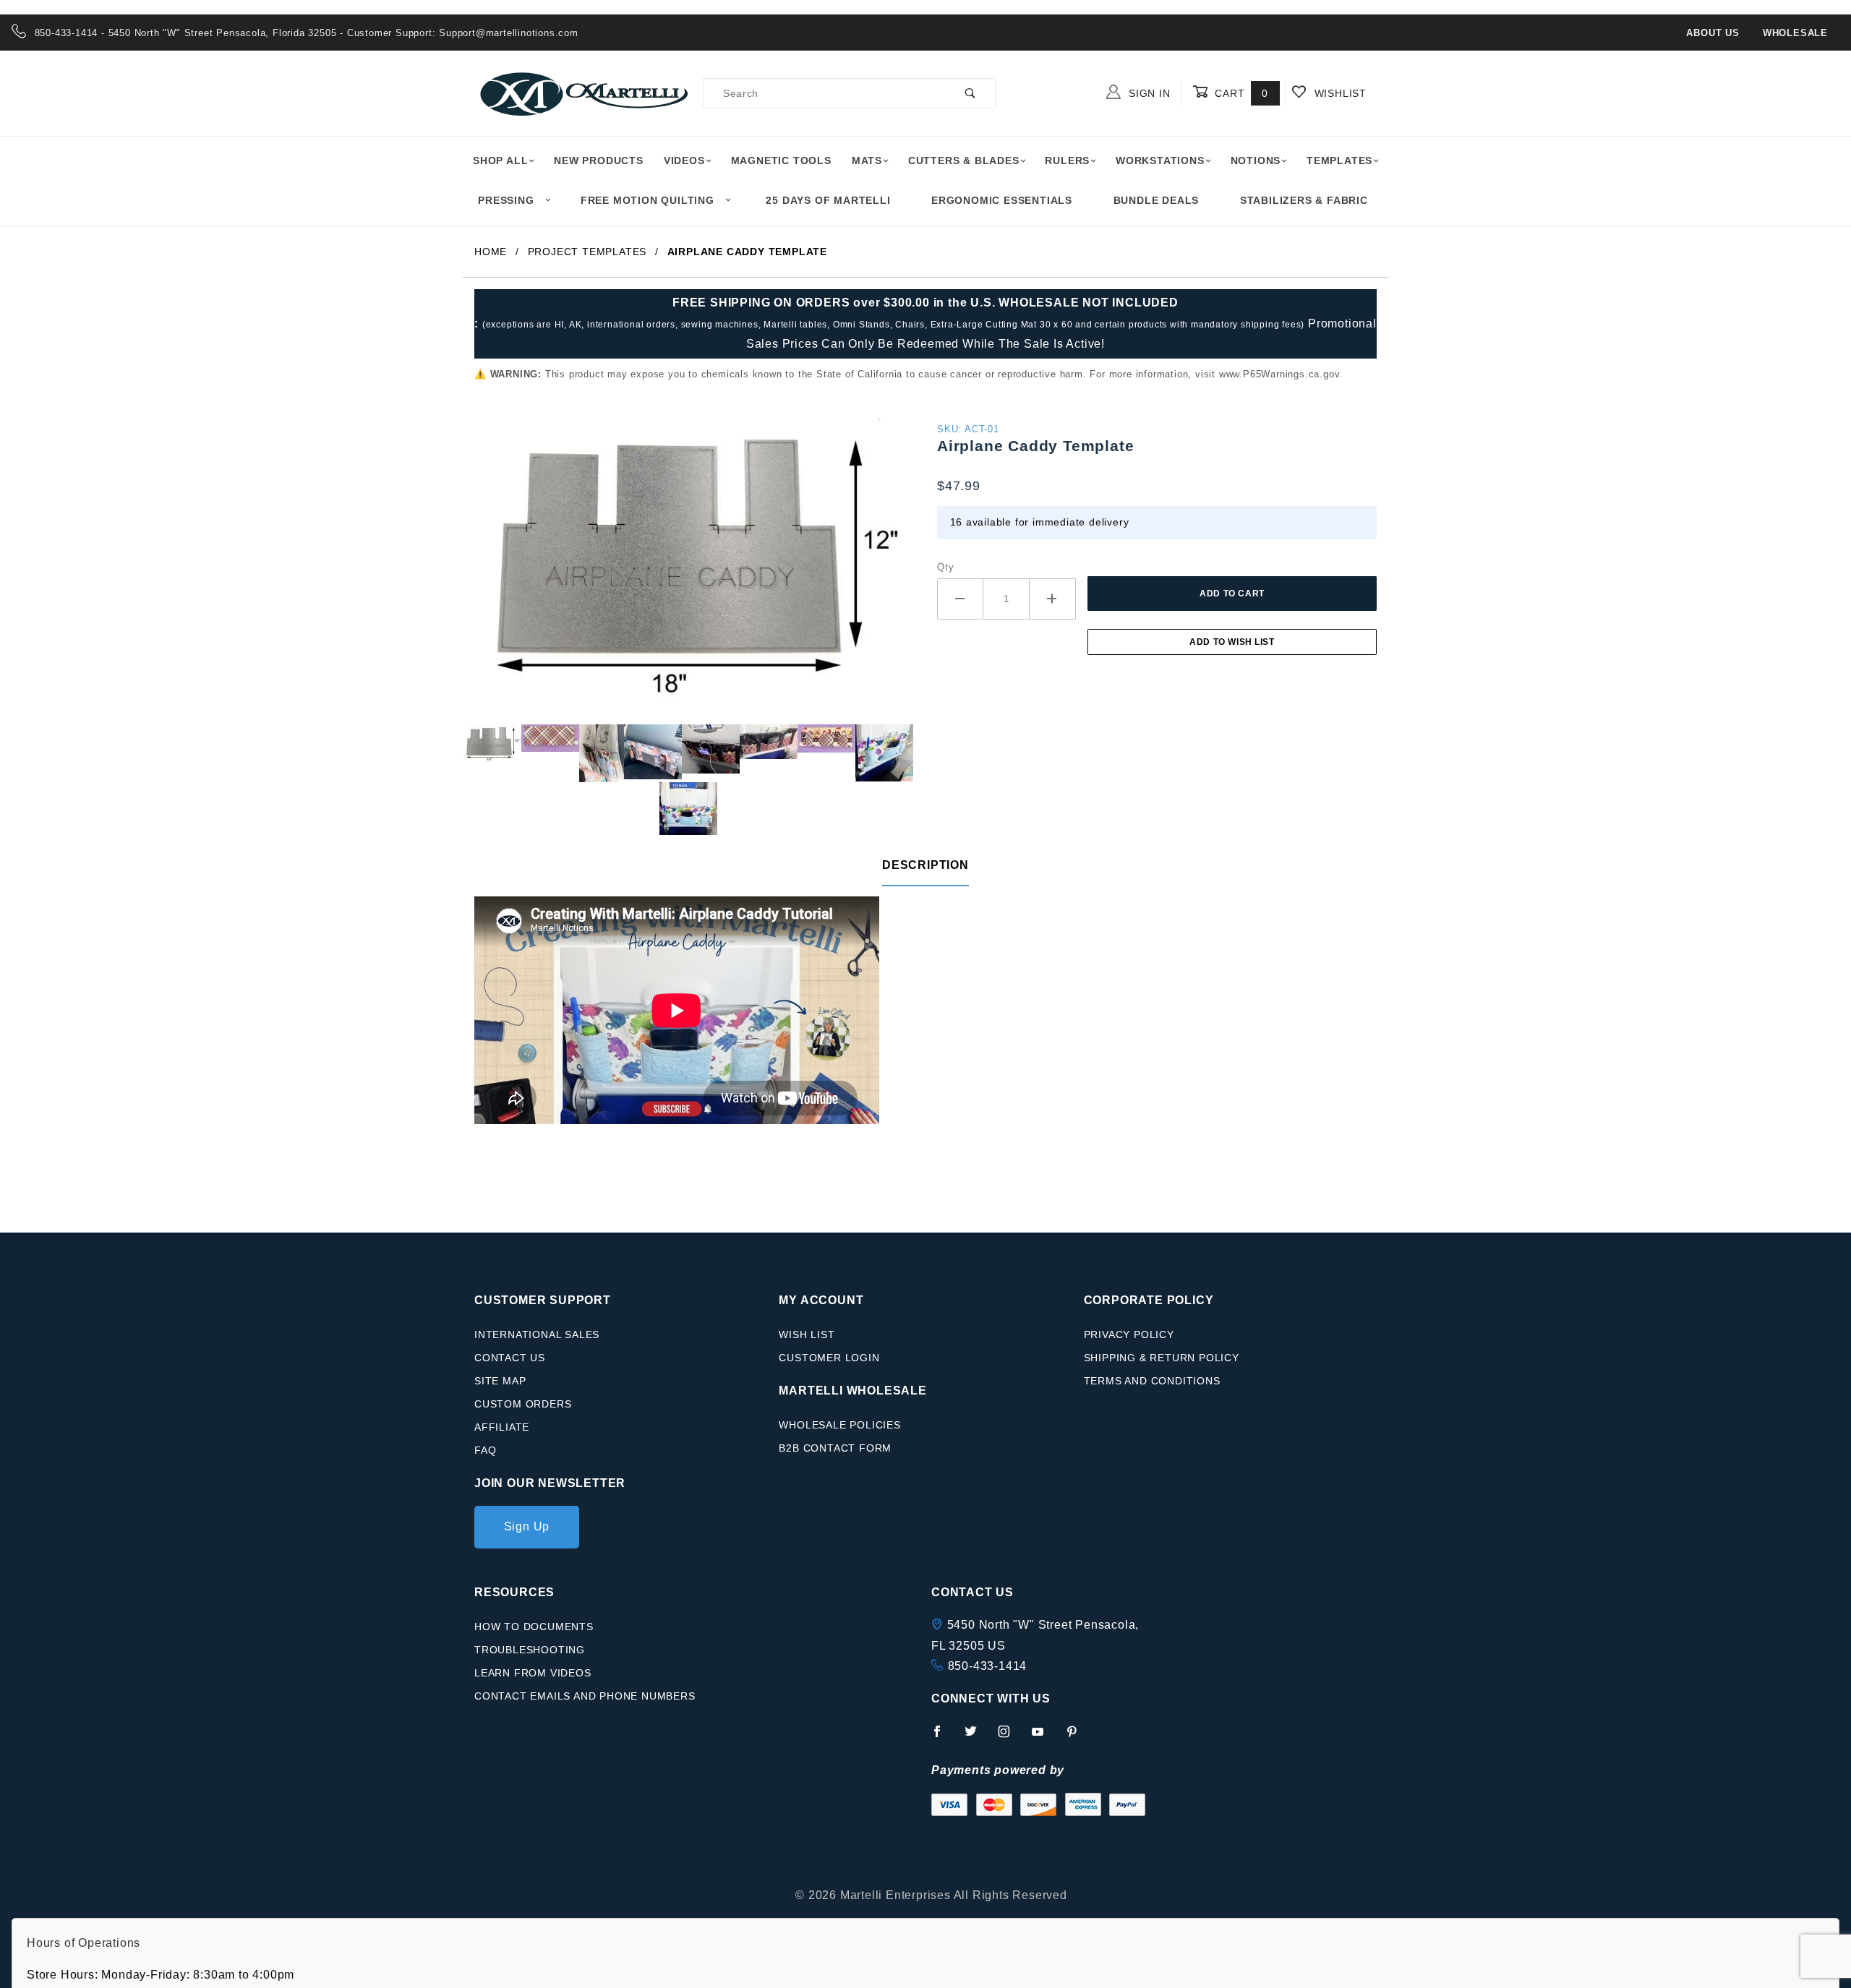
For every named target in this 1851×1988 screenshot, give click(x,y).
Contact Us (510, 1358)
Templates (1339, 160)
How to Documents (534, 1627)
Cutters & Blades (964, 160)
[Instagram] (1010, 1737)
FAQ (485, 1450)
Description (925, 865)
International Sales (537, 1334)
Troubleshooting (530, 1650)
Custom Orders (523, 1404)
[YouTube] (1044, 1737)
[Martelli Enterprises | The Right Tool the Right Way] (583, 93)
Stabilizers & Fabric (1304, 200)
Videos (684, 160)
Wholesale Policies (839, 1425)
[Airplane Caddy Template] (694, 570)
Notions (1256, 160)
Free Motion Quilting (647, 200)
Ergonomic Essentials (1002, 200)
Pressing (506, 200)
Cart (1240, 93)
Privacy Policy (1129, 1334)
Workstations (1160, 160)
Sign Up (527, 1526)
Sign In (1147, 93)
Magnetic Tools (781, 160)
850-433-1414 (988, 1666)
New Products (599, 160)
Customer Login (829, 1358)
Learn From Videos (533, 1673)
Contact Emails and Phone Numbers (585, 1696)
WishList (1339, 93)
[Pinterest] (1078, 1737)
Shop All (500, 160)
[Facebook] (943, 1737)
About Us (1713, 33)
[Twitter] (977, 1737)
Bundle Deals (1157, 200)
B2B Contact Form (835, 1448)
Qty (945, 567)
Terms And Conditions (1152, 1381)
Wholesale (1795, 33)
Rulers (1067, 160)
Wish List (807, 1334)
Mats (867, 160)
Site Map (500, 1381)
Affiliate (502, 1427)
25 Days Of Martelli (828, 200)
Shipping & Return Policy (1162, 1358)
